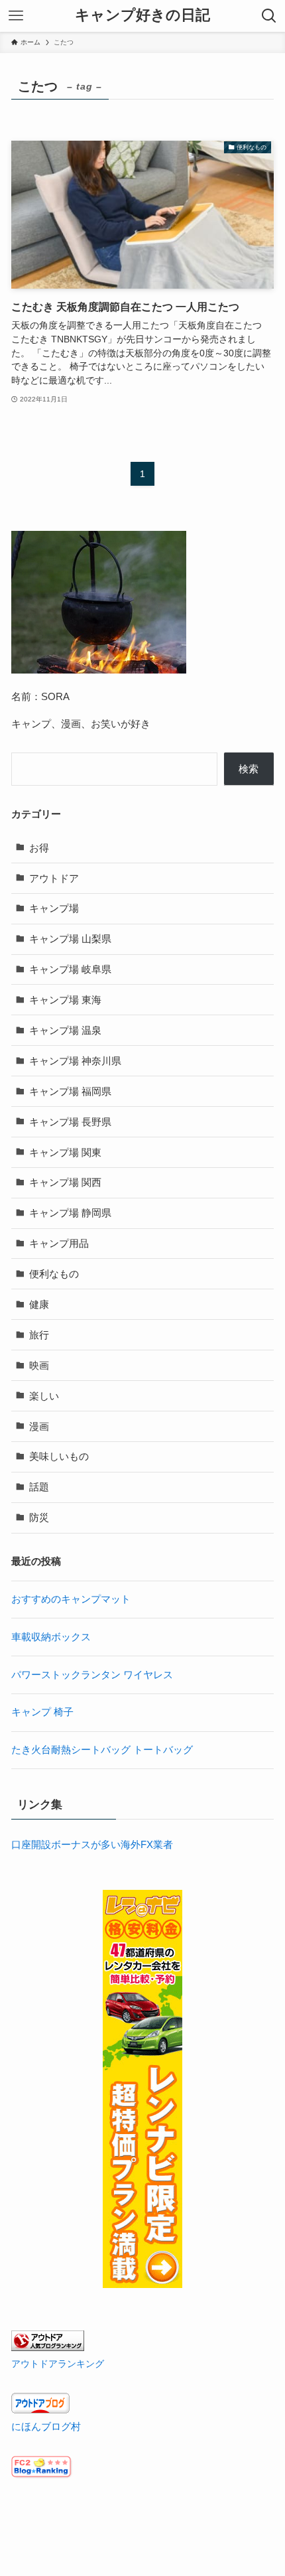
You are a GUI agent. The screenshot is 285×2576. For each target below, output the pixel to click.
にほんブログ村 (46, 2426)
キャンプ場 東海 (65, 1000)
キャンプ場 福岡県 (70, 1091)
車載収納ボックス (51, 1637)
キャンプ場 (54, 908)
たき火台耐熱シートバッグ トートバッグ (102, 1750)
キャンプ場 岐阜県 (70, 969)
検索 (249, 769)
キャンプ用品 (59, 1243)
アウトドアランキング (58, 2364)
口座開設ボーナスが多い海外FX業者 (92, 1844)
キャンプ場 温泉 (65, 1030)
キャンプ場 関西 (65, 1182)
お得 (39, 848)
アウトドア (54, 878)
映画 (39, 1365)
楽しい (44, 1396)
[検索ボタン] (269, 16)
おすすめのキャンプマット (71, 1599)
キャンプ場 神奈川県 (75, 1061)
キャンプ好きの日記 (142, 16)
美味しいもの (59, 1456)
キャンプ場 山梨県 (70, 939)
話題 (39, 1487)
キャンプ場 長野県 (70, 1122)
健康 (39, 1304)
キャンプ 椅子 (42, 1712)
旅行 (39, 1335)
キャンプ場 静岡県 (70, 1213)
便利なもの (54, 1274)
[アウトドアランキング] (48, 2347)
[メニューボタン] (16, 16)
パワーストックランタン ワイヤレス (92, 1675)
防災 (39, 1517)
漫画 (39, 1426)
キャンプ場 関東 (65, 1152)
